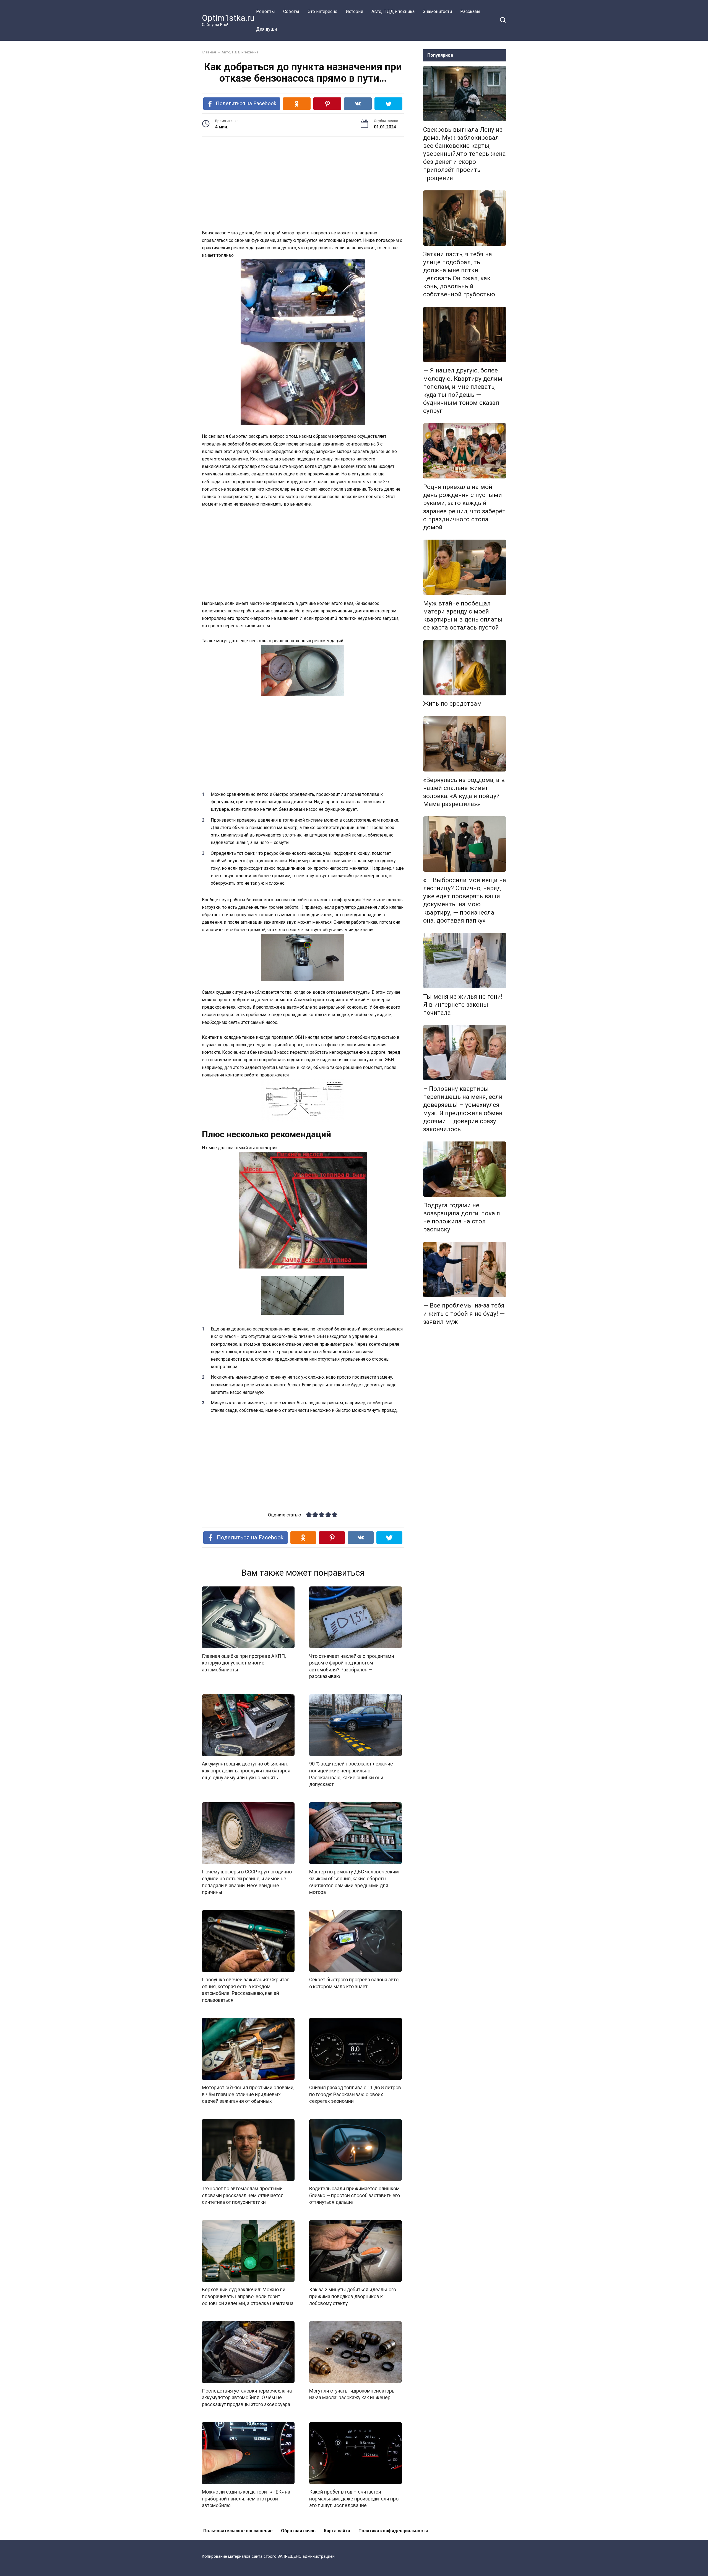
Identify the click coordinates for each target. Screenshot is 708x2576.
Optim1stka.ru (228, 18)
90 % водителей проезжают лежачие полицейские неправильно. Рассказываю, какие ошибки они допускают (351, 1774)
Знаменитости (437, 11)
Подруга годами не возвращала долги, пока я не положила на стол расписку (462, 1217)
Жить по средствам (452, 704)
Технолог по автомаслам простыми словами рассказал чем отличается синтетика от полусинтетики (243, 2195)
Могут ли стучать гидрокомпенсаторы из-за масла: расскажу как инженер (352, 2394)
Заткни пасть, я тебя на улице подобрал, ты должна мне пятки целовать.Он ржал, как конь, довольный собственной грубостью (459, 274)
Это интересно (322, 11)
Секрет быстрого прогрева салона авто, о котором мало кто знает (354, 1983)
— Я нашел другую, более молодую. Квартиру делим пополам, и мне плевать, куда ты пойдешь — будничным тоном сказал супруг (463, 391)
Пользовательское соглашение (238, 2531)
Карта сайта (337, 2531)
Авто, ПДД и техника (393, 11)
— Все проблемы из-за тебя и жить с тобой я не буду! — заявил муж (464, 1314)
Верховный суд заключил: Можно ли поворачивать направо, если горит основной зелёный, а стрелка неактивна (248, 2296)
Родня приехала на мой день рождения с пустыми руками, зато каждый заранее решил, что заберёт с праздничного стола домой (464, 507)
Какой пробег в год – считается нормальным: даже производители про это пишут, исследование (354, 2499)
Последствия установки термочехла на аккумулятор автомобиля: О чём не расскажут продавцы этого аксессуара (247, 2397)
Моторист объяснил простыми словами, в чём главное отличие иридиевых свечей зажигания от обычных (248, 2094)
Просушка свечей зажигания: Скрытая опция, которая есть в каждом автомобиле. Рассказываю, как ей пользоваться (246, 1990)
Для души (266, 29)
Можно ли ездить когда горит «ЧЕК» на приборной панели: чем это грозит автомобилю (246, 2499)
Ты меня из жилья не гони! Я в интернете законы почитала (463, 1004)
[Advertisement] (303, 184)
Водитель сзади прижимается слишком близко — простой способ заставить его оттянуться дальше (355, 2195)
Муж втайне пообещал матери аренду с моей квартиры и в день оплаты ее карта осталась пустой (463, 615)
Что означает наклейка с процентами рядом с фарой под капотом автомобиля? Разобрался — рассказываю (352, 1666)
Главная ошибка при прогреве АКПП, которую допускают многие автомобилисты (244, 1663)
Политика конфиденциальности (393, 2531)
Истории (354, 11)
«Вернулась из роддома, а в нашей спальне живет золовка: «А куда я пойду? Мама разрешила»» (464, 792)
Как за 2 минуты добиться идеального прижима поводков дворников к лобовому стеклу (353, 2296)
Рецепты (265, 11)
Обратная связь (298, 2531)
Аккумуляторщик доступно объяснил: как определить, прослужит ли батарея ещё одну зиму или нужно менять (246, 1771)
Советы (291, 11)
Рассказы (470, 11)
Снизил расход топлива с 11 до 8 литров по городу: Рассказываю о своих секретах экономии (355, 2094)
